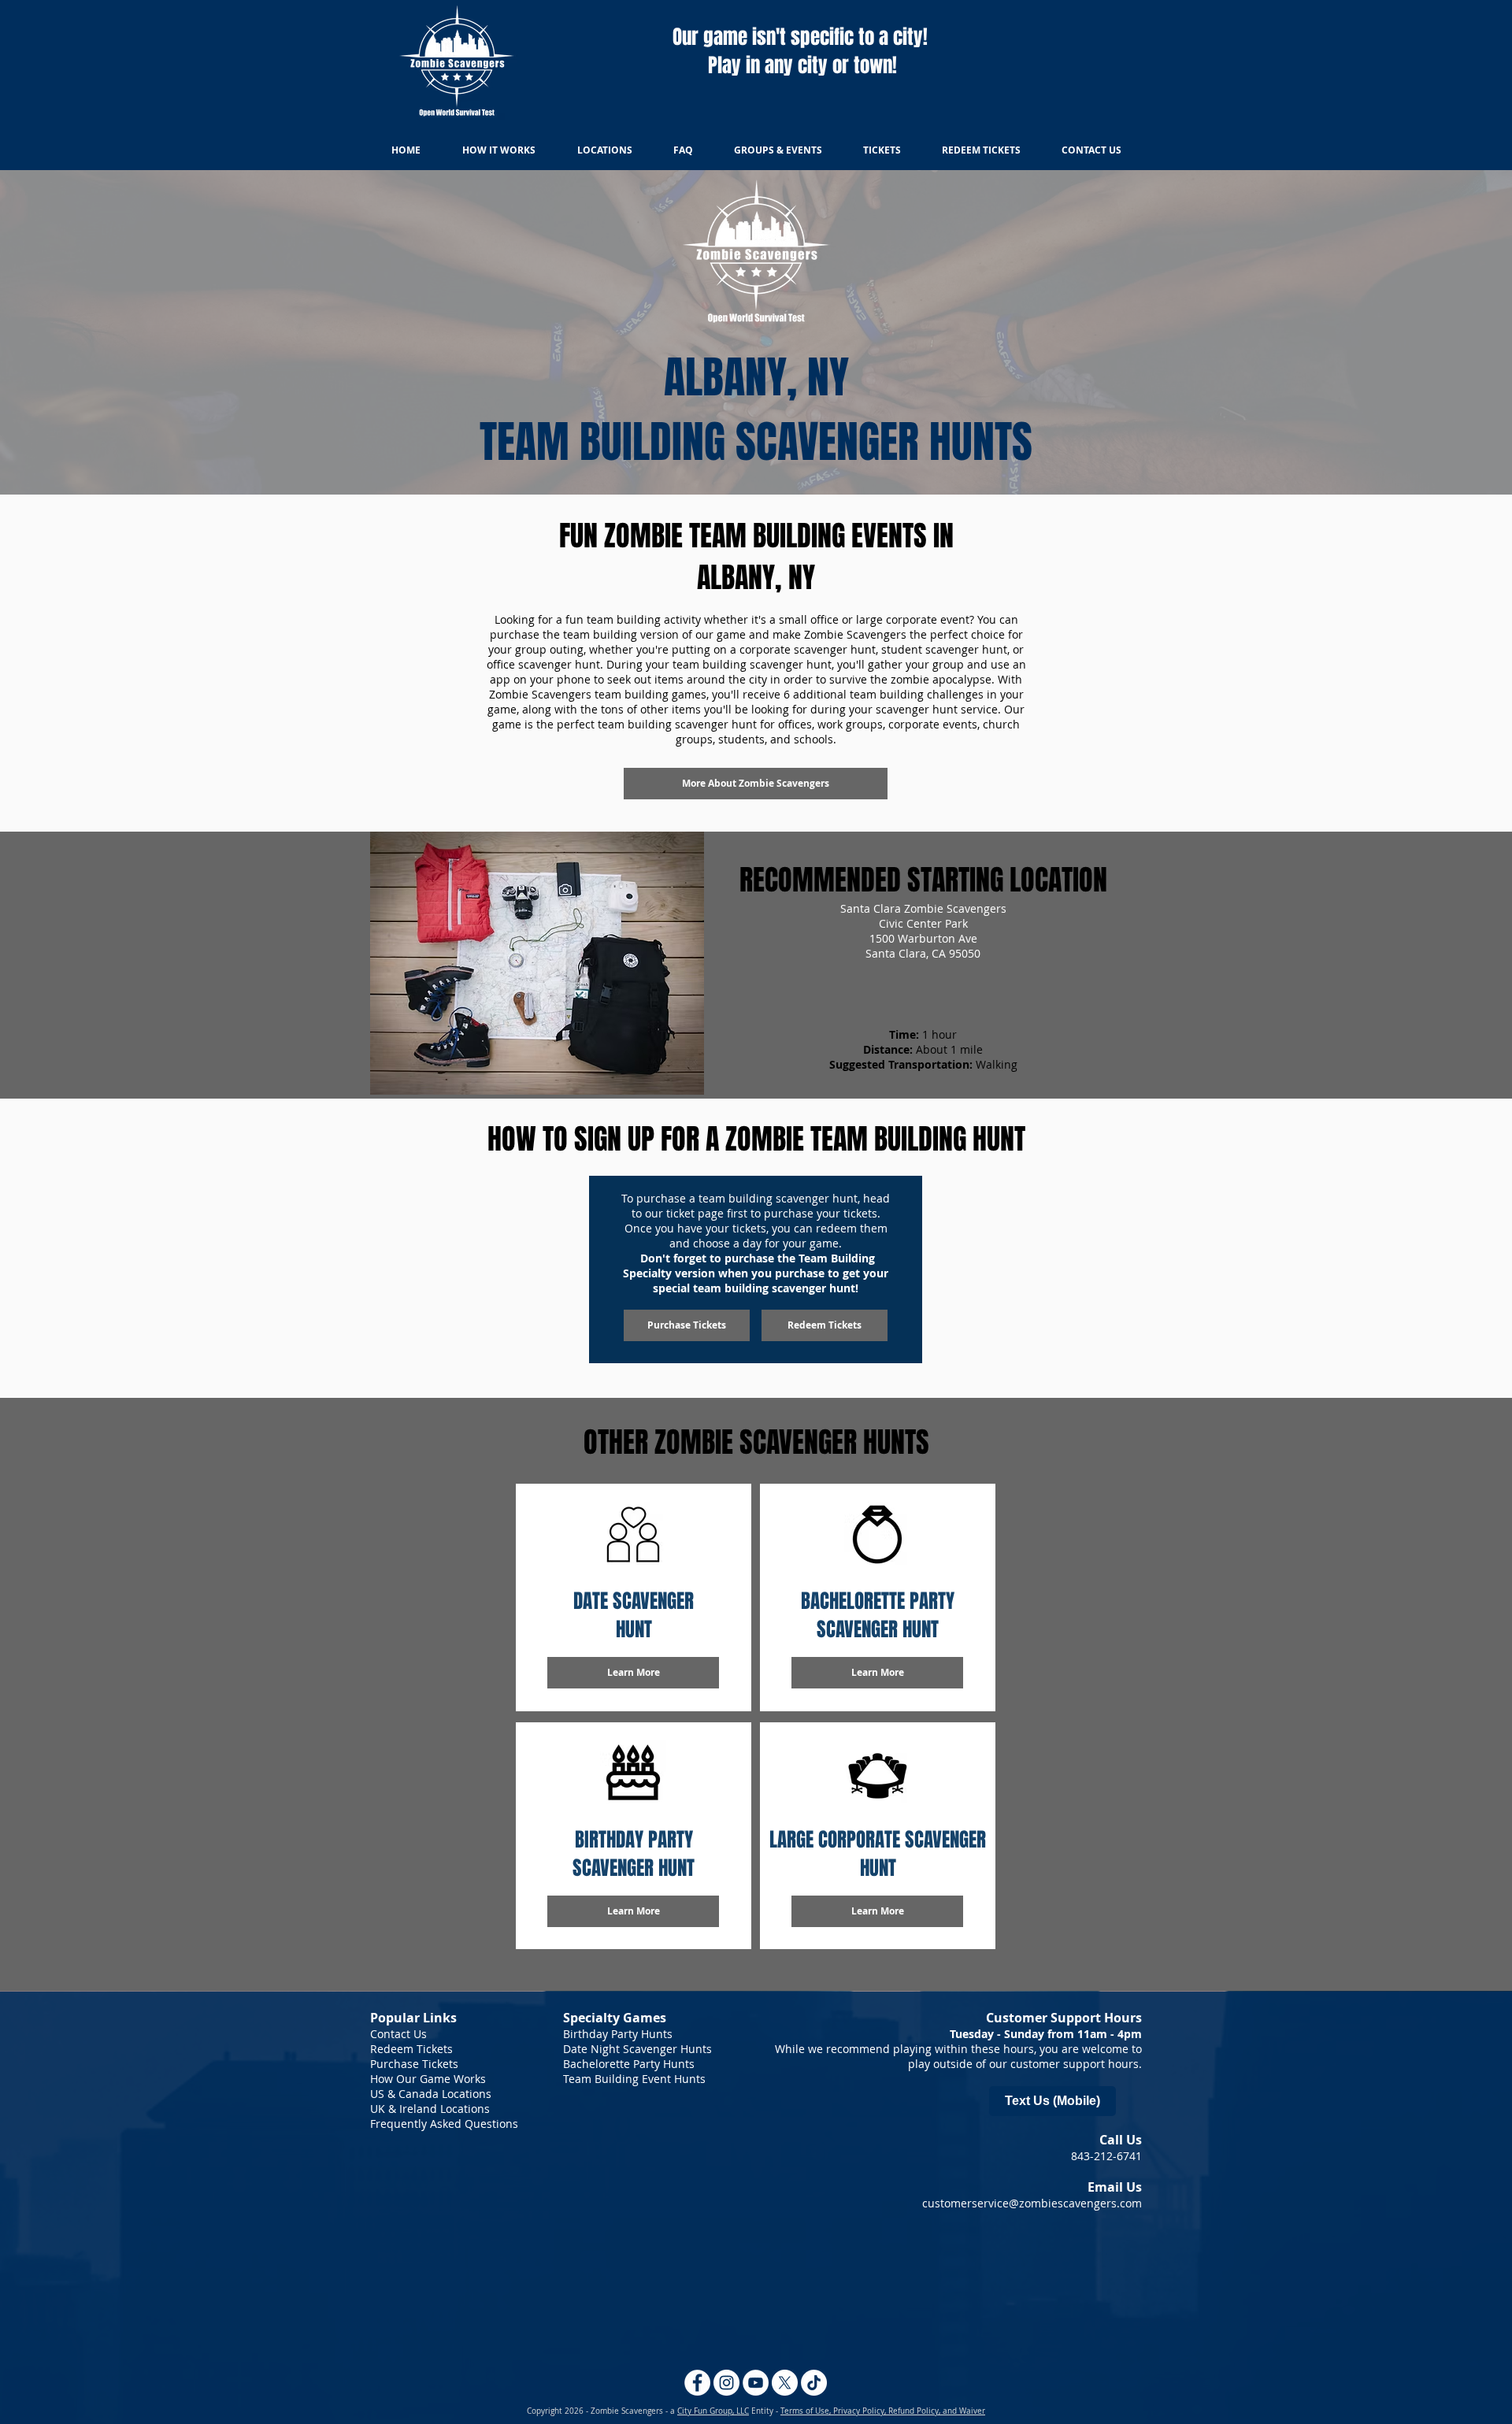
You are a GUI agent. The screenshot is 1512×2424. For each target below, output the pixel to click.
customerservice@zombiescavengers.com (1032, 2203)
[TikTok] (814, 2383)
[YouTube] (756, 2383)
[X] (785, 2383)
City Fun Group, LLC (713, 2411)
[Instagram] (726, 2383)
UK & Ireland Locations (430, 2109)
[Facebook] (697, 2383)
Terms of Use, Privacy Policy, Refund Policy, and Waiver (883, 2411)
